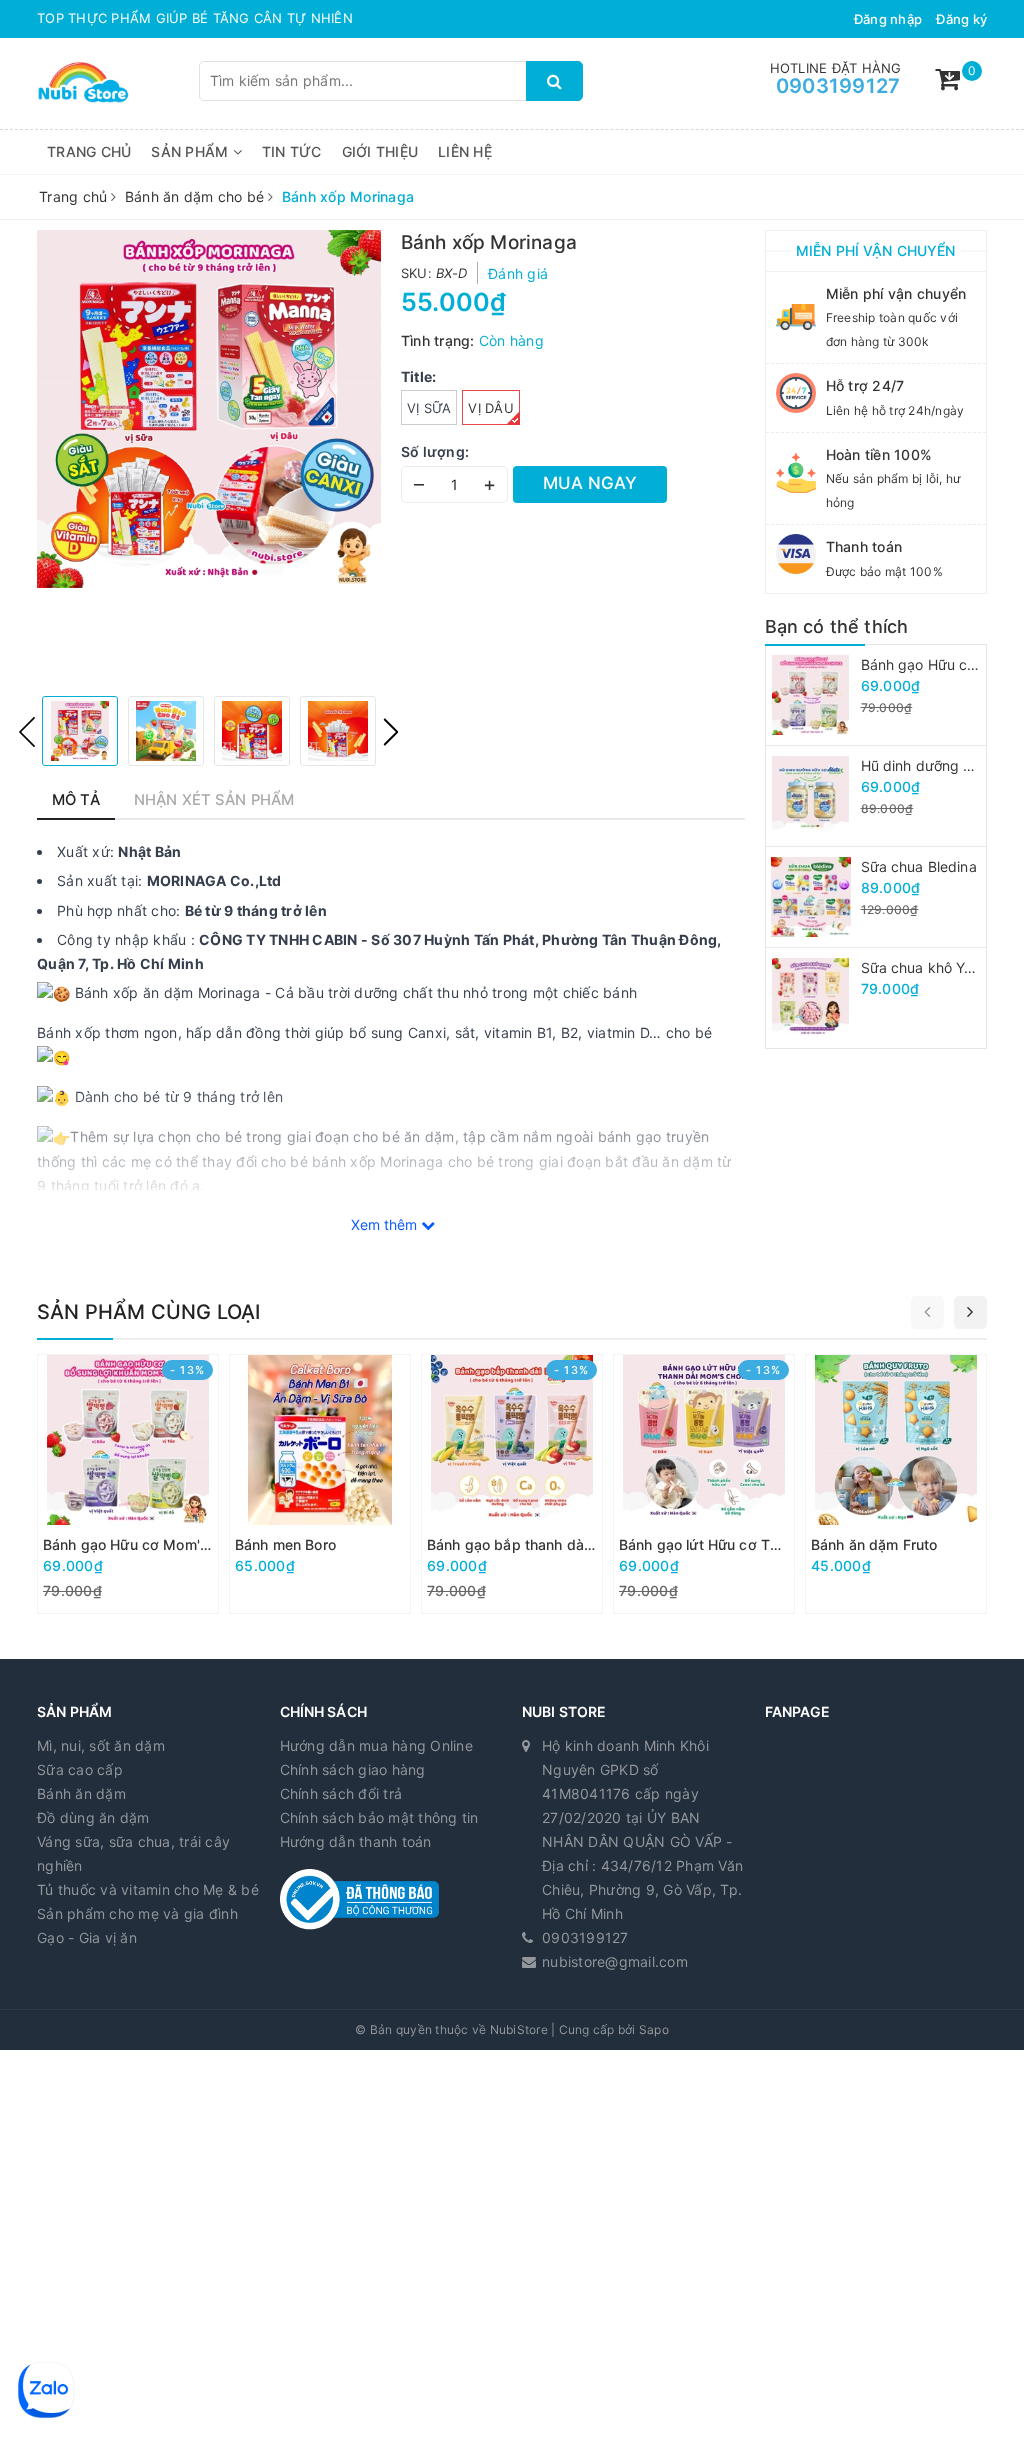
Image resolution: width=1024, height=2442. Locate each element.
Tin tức (292, 151)
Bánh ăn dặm (81, 1793)
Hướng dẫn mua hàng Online (376, 1745)
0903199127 (838, 86)
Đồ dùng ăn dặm (93, 1817)
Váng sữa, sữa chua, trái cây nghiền (133, 1853)
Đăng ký (961, 19)
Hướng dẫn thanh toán (356, 1841)
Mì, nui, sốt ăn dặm (101, 1745)
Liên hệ (465, 151)
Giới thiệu (380, 151)
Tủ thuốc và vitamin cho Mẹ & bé (148, 1889)
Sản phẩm (191, 151)
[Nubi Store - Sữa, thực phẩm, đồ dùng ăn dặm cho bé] (83, 81)
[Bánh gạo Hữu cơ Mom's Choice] (128, 1484)
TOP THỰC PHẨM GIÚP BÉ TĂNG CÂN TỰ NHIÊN (195, 18)
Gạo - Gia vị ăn (87, 1937)
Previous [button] (27, 732)
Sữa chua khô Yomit (927, 967)
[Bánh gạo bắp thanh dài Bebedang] (512, 1484)
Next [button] (391, 732)
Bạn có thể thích (837, 626)
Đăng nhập (888, 19)
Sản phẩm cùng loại (149, 1312)
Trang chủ (89, 151)
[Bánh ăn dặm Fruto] (896, 1484)
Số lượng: (435, 451)
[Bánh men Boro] (320, 1484)
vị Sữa (429, 408)
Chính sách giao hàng (353, 1769)
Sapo (654, 2029)
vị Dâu (491, 408)
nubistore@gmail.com (615, 1961)
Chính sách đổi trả (341, 1793)
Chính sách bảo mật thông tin (379, 1817)
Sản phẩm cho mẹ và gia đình (137, 1913)
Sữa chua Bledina (919, 866)
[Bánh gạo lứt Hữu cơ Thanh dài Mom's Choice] (704, 1484)
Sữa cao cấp (80, 1769)
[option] (209, 409)
